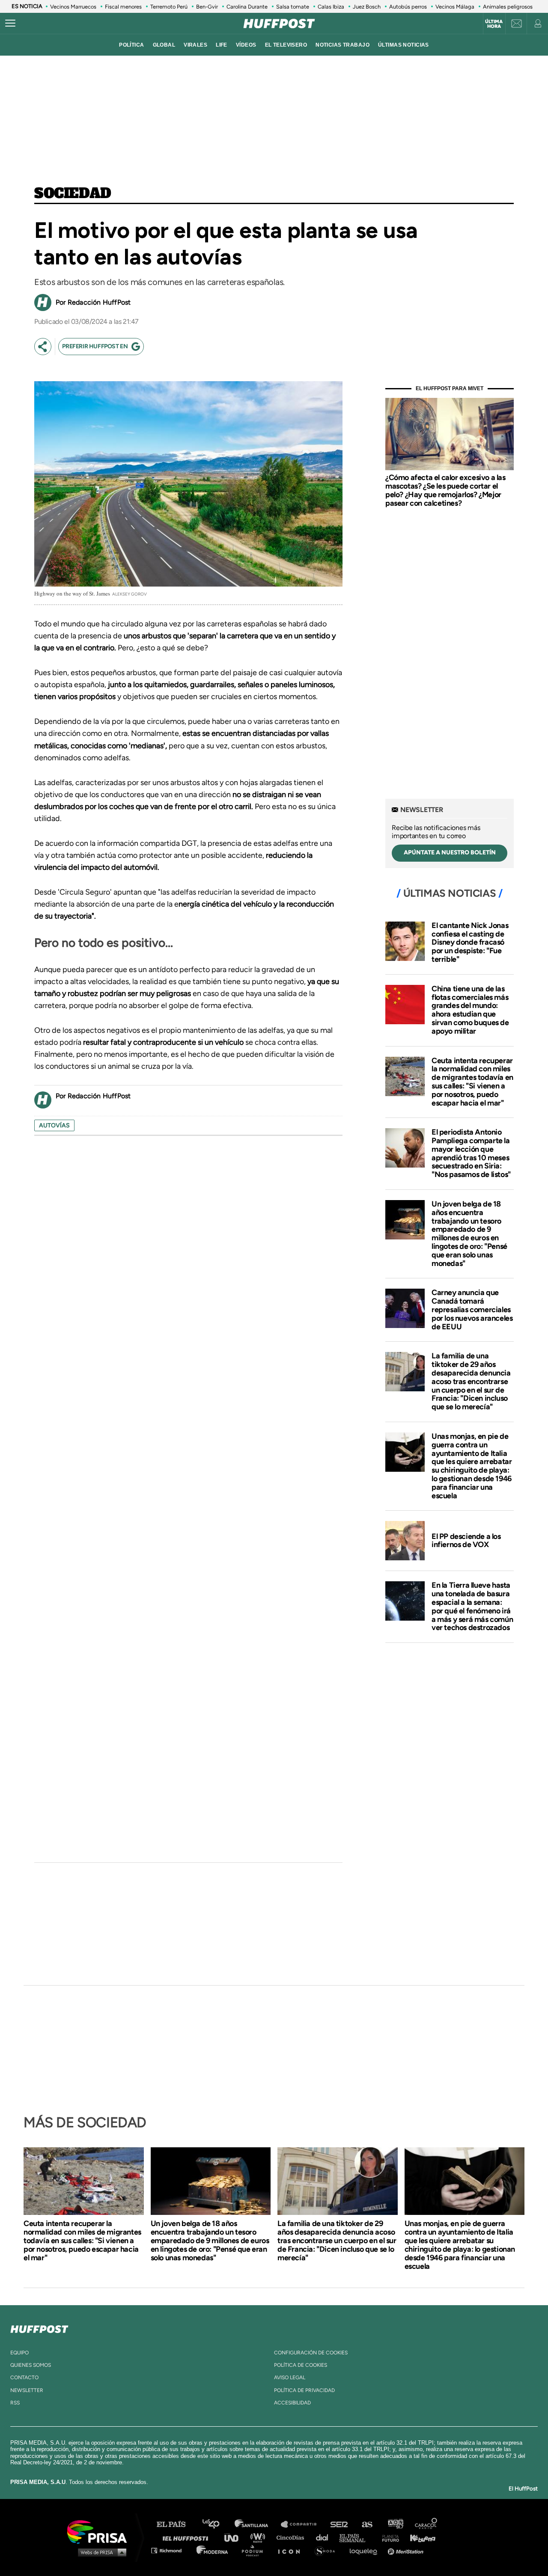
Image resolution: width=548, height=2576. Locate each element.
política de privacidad (304, 2390)
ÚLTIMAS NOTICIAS (404, 45)
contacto (24, 2377)
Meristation (407, 2550)
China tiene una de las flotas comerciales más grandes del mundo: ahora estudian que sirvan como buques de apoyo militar (470, 1010)
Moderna (213, 2550)
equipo (19, 2353)
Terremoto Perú (169, 7)
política (131, 45)
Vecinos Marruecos (73, 7)
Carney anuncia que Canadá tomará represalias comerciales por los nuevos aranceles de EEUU (472, 1309)
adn (395, 2524)
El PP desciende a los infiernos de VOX (466, 1541)
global (164, 45)
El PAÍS (176, 2524)
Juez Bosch (367, 7)
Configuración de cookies (311, 2353)
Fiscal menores (123, 7)
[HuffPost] (39, 2327)
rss (15, 2403)
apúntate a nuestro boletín (450, 852)
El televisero (286, 45)
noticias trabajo (342, 45)
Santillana (257, 2524)
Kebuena (419, 2537)
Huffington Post (188, 2537)
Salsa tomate (293, 7)
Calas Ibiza (331, 7)
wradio (260, 2537)
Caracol (426, 2524)
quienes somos (31, 2365)
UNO (235, 2537)
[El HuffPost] (279, 24)
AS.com (367, 2524)
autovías (54, 1125)
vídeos (246, 45)
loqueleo (366, 2550)
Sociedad (73, 194)
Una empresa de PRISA (100, 2531)
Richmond (171, 2550)
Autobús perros (408, 7)
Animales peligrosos (508, 7)
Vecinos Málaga (455, 7)
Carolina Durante (247, 7)
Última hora (494, 24)
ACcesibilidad (292, 2403)
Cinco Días (292, 2537)
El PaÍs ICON (292, 2550)
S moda (328, 2550)
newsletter (27, 2390)
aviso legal (290, 2377)
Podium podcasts (255, 2550)
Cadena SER (340, 2524)
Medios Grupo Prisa (100, 2552)
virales (195, 45)
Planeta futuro (388, 2537)
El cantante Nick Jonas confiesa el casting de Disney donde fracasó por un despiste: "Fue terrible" (470, 942)
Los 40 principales (217, 2524)
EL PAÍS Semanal (356, 2537)
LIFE (222, 45)
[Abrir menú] (10, 24)
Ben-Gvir (207, 7)
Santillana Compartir (303, 2524)
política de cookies (301, 2365)
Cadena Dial (325, 2537)
